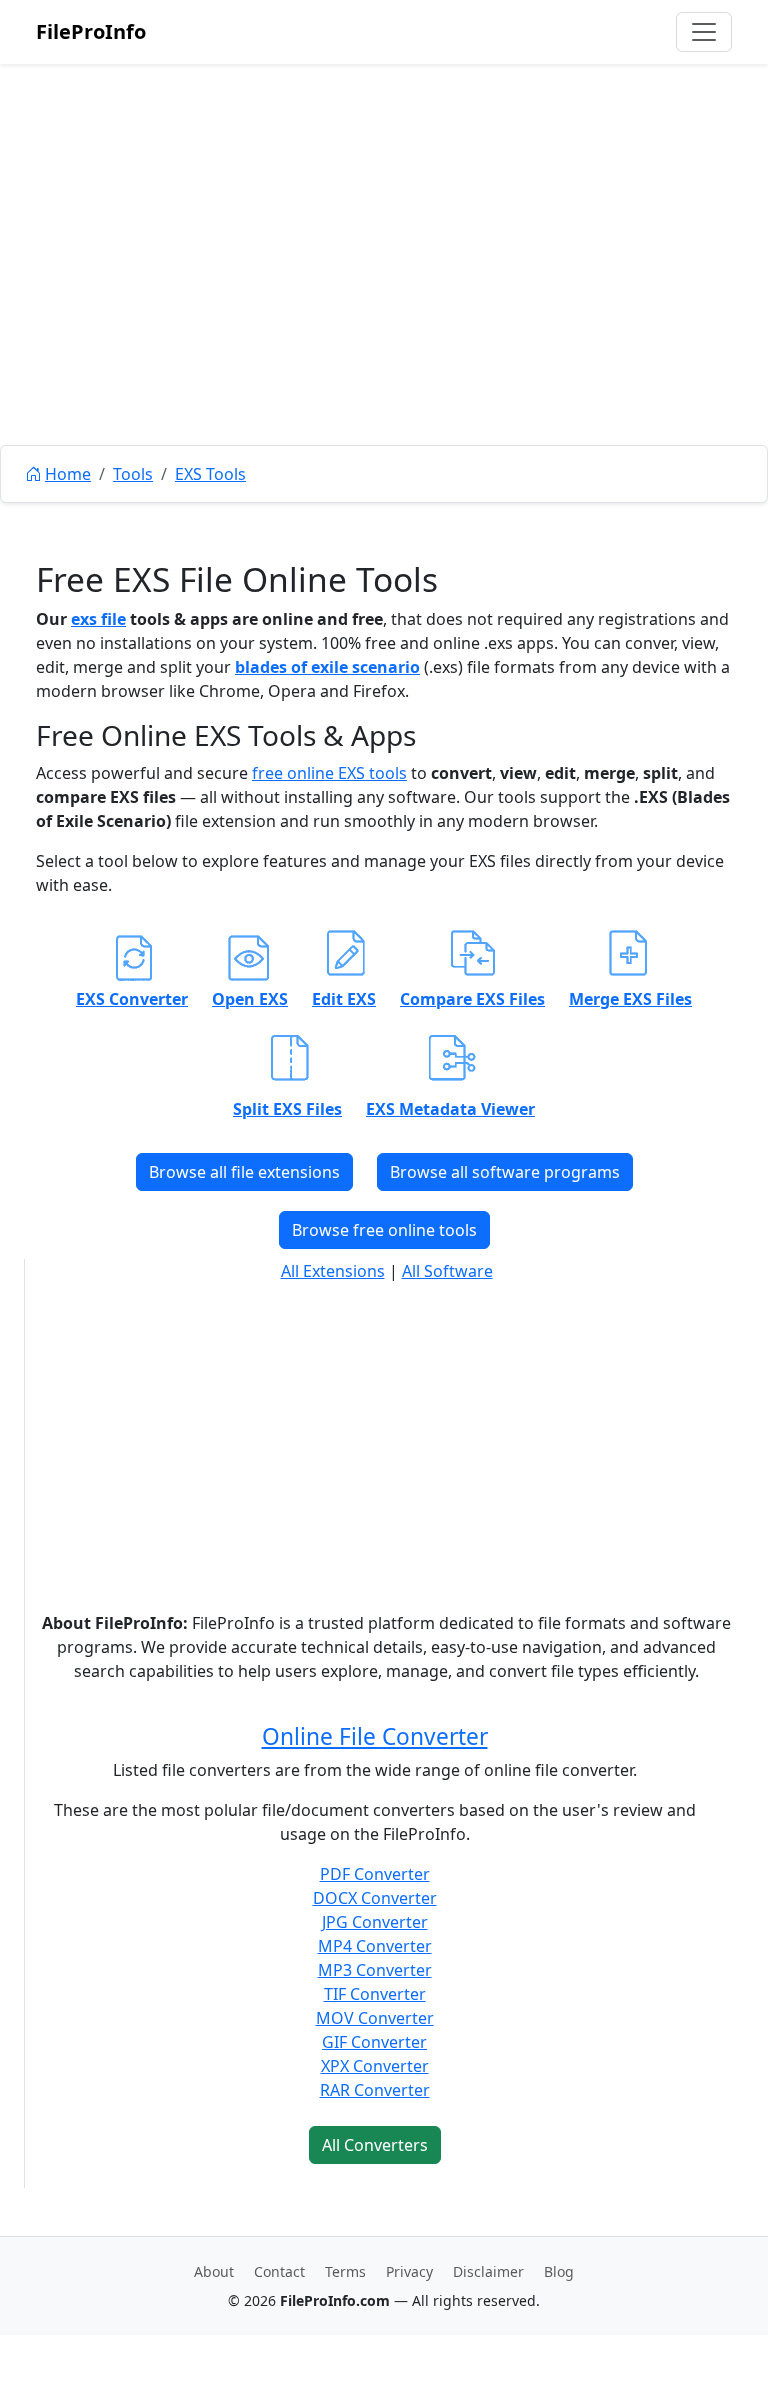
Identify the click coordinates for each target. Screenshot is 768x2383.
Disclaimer (488, 2271)
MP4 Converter (375, 1946)
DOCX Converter (375, 1898)
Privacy (409, 2271)
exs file (98, 619)
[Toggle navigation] (704, 32)
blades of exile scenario (327, 667)
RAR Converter (375, 2090)
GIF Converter (374, 2042)
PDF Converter (375, 1874)
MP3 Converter (375, 1970)
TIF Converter (375, 1994)
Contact (279, 2271)
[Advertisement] (384, 300)
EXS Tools (210, 474)
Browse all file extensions (244, 1172)
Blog (559, 2271)
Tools (133, 474)
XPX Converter (375, 2066)
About (214, 2271)
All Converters (375, 2145)
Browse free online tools (384, 1230)
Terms (345, 2271)
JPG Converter (375, 1922)
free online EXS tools (329, 773)
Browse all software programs (505, 1172)
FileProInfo (91, 31)
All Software (447, 1271)
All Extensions (333, 1271)
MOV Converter (375, 2018)
